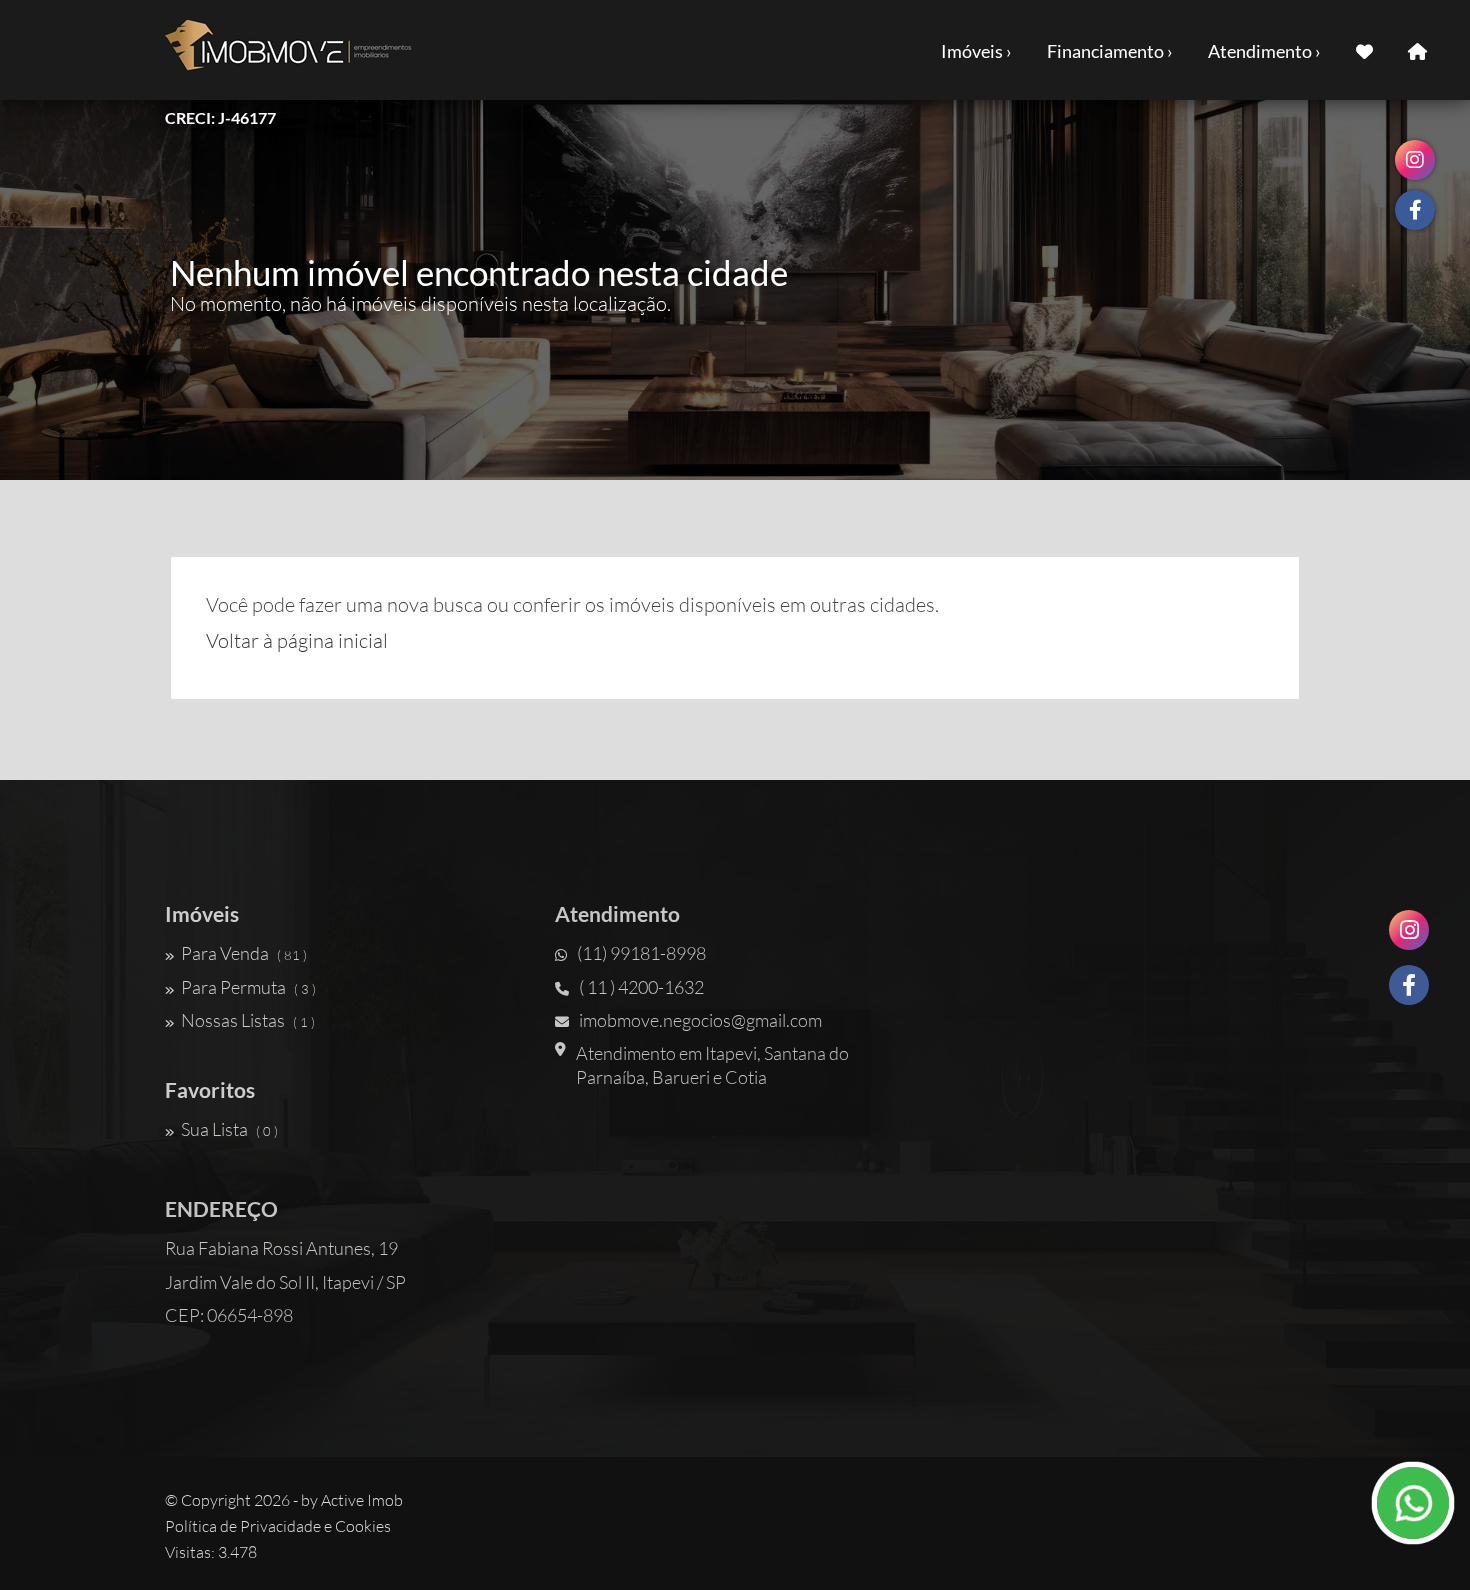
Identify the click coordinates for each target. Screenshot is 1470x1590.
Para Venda (244, 953)
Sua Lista (229, 1129)
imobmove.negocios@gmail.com (700, 1020)
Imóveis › (976, 51)
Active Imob (362, 1500)
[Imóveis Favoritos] (1364, 50)
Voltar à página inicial (297, 640)
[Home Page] (1417, 50)
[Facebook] (1409, 985)
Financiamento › (1110, 51)
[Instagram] (1409, 930)
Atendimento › (1264, 51)
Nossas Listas (248, 1020)
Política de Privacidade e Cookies (278, 1526)
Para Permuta (248, 987)
